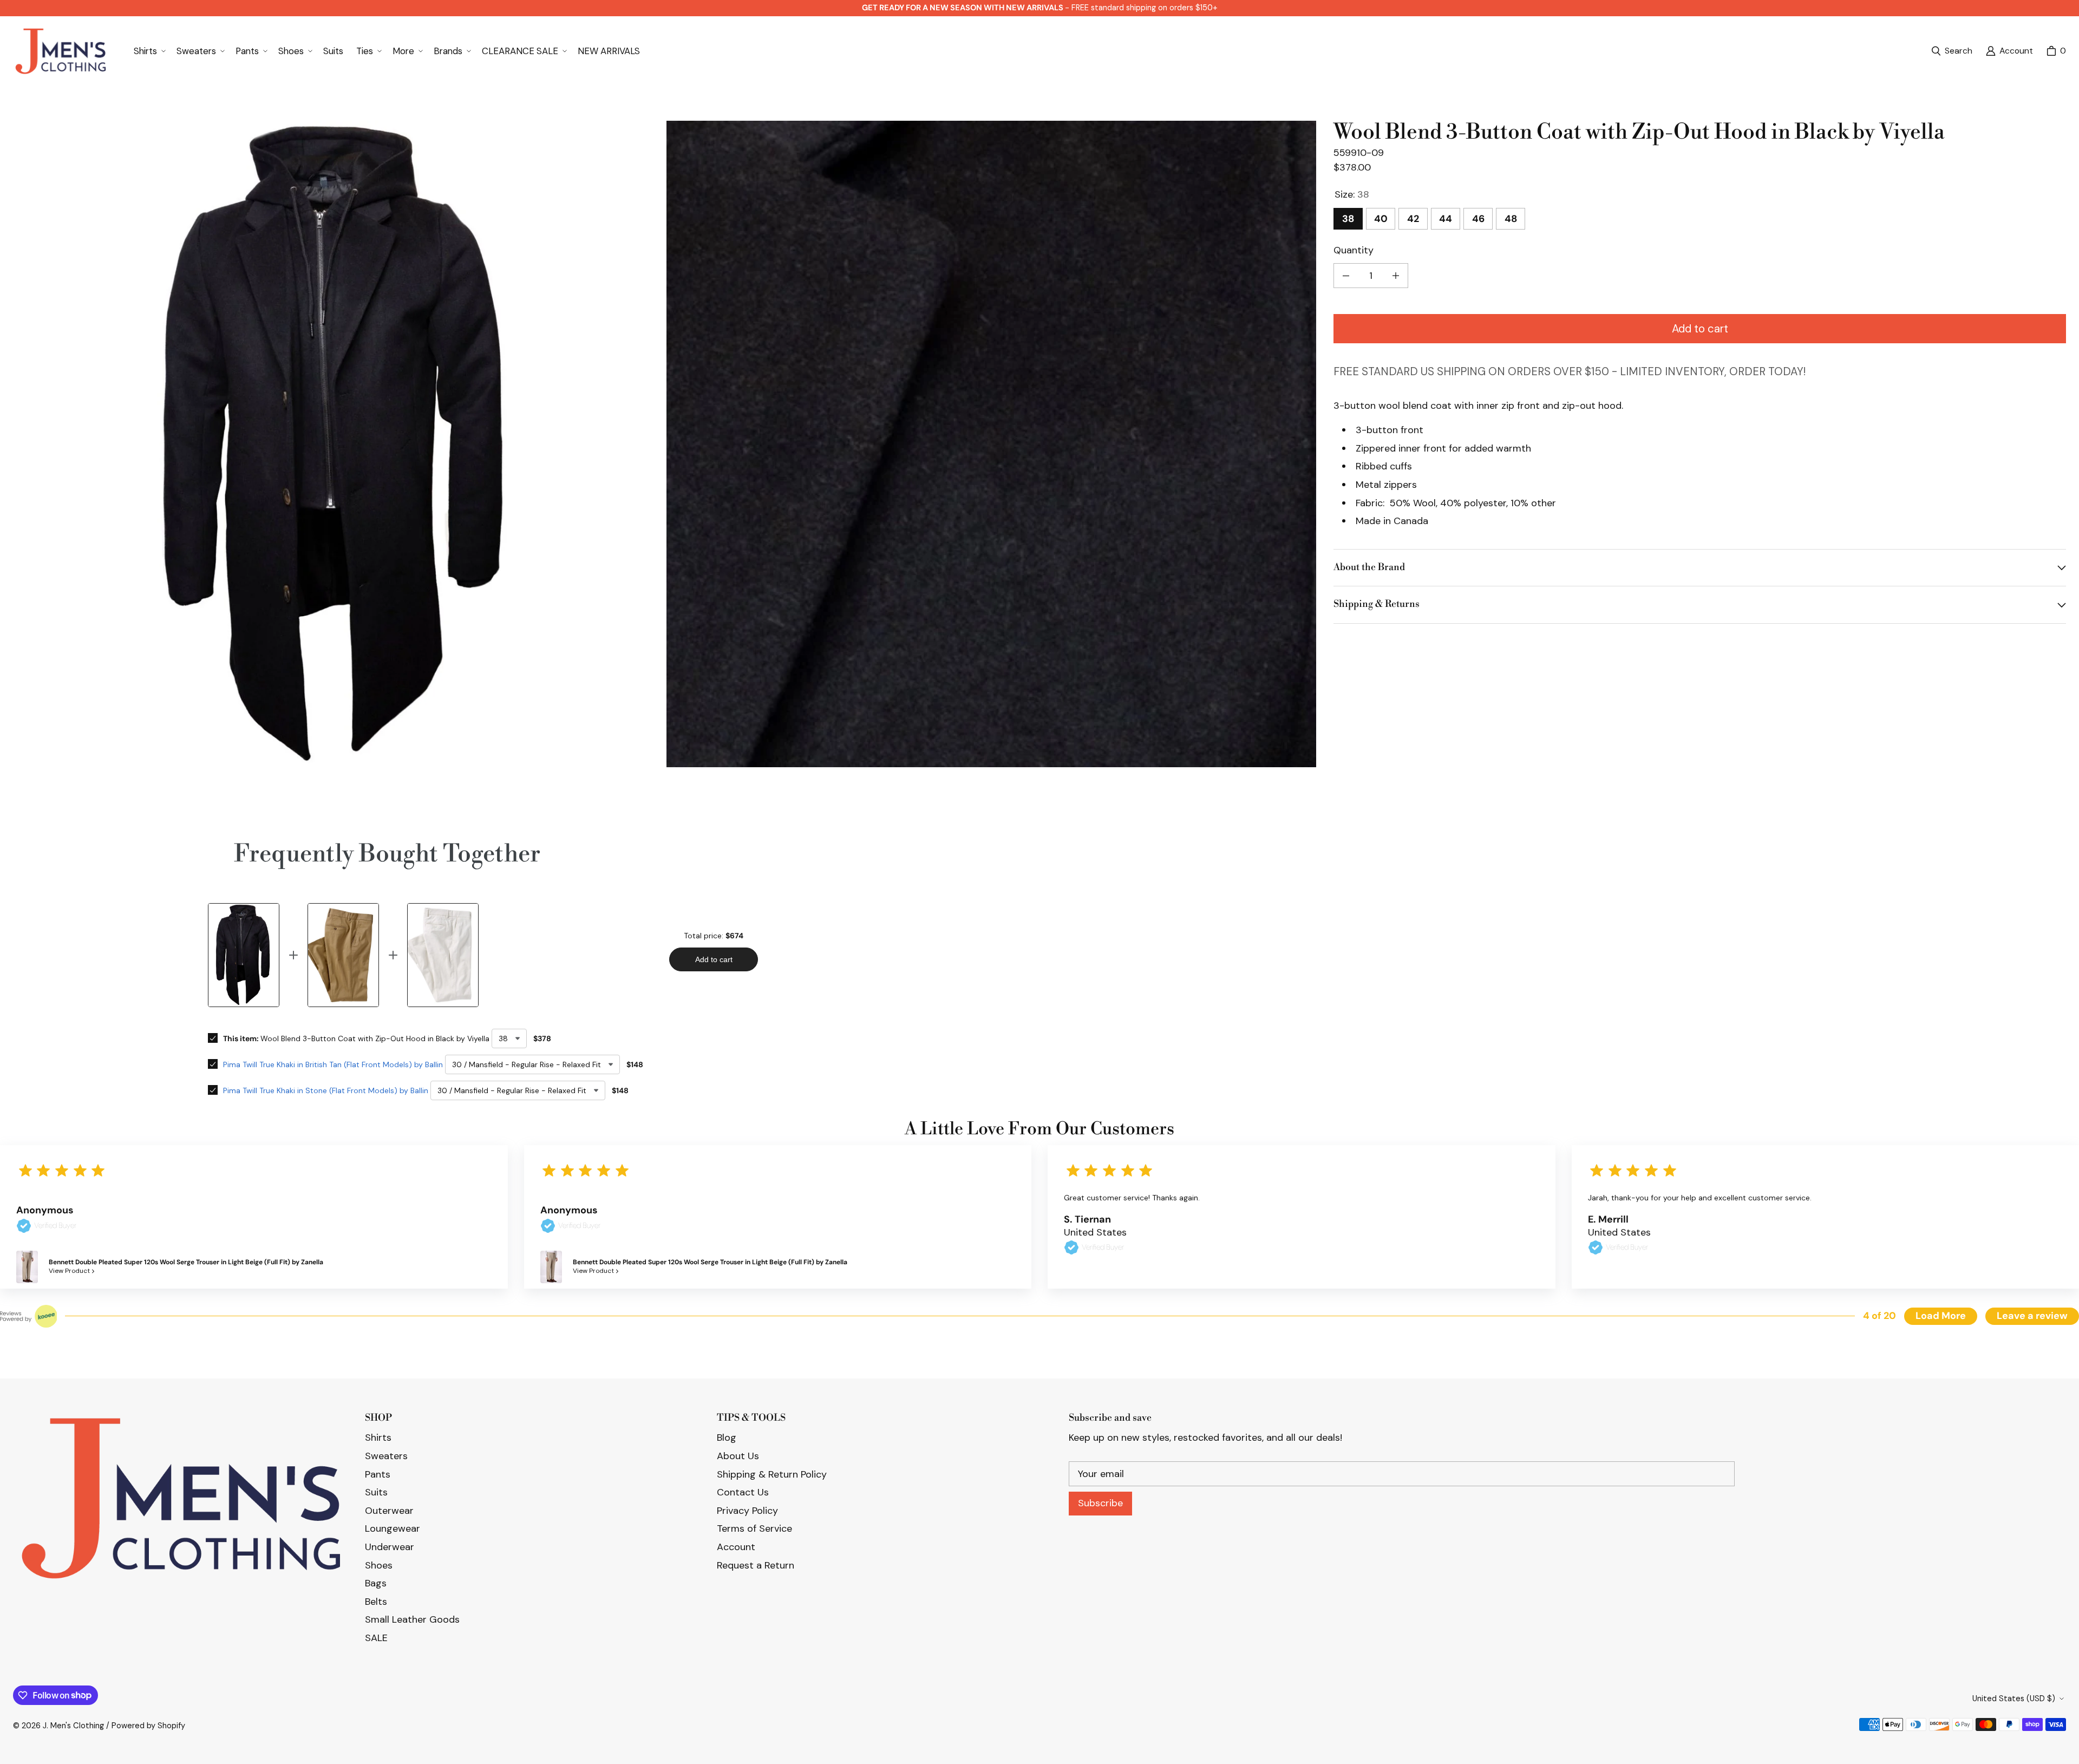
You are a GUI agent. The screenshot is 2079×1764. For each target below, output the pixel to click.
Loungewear (393, 1528)
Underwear (390, 1547)
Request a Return (756, 1565)
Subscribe (1100, 1503)
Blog (727, 1438)
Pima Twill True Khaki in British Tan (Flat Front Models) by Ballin (333, 1064)
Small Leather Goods (412, 1619)
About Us (738, 1456)
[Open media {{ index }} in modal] (338, 445)
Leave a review (2032, 1316)
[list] (665, 446)
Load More (1941, 1316)
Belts (376, 1602)
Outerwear (389, 1511)
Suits (376, 1492)
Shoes (379, 1565)
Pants (378, 1474)
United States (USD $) (2014, 1698)
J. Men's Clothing (73, 1726)
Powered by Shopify (148, 1726)
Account (736, 1547)
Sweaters (386, 1456)
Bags (376, 1583)
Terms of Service (754, 1528)
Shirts (378, 1438)
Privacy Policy (747, 1511)
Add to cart (1700, 329)
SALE (376, 1638)
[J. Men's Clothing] (60, 51)
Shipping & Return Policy (772, 1474)
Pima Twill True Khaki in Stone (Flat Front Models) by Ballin (326, 1090)
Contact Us (743, 1492)
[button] (149, 51)
